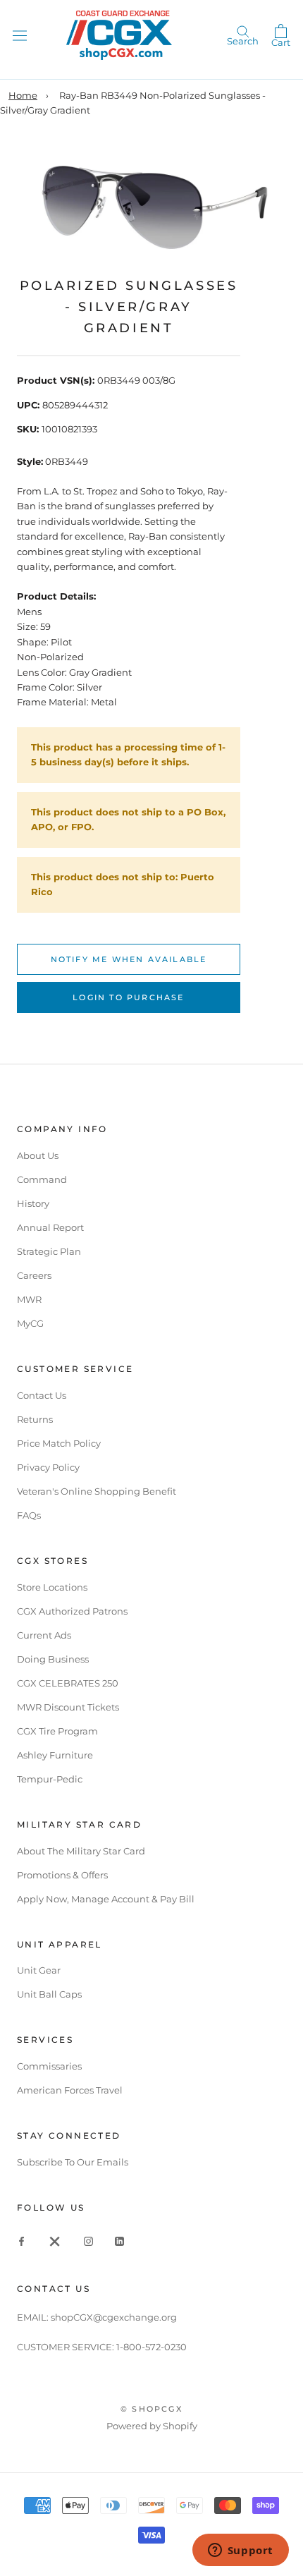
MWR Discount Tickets (68, 1707)
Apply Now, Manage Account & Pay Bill (106, 1899)
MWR (29, 1299)
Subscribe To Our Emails (73, 2162)
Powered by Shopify (152, 2426)
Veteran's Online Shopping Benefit (97, 1491)
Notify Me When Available (129, 959)
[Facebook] (21, 2241)
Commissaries (49, 2066)
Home (23, 95)
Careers (34, 1275)
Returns (35, 1419)
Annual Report (50, 1227)
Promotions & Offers (62, 1875)
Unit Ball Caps (49, 1994)
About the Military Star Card (81, 1851)
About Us (38, 1155)
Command (42, 1179)
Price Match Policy (59, 1443)
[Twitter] (55, 2241)
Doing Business (53, 1659)
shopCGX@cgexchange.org (114, 2317)
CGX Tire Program (57, 1731)
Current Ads (44, 1635)
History (33, 1203)
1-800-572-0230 (151, 2347)
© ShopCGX (151, 2409)
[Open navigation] (20, 35)
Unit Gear (39, 1970)
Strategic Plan (49, 1251)
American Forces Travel (70, 2090)
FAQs (29, 1515)
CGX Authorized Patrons (72, 1611)
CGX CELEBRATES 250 (68, 1683)
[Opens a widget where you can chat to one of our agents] (240, 2551)
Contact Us (42, 1395)
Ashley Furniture (55, 1755)
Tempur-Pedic (50, 1779)
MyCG (30, 1323)
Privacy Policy (48, 1467)
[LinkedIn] (119, 2241)
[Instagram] (88, 2241)
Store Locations (52, 1587)
